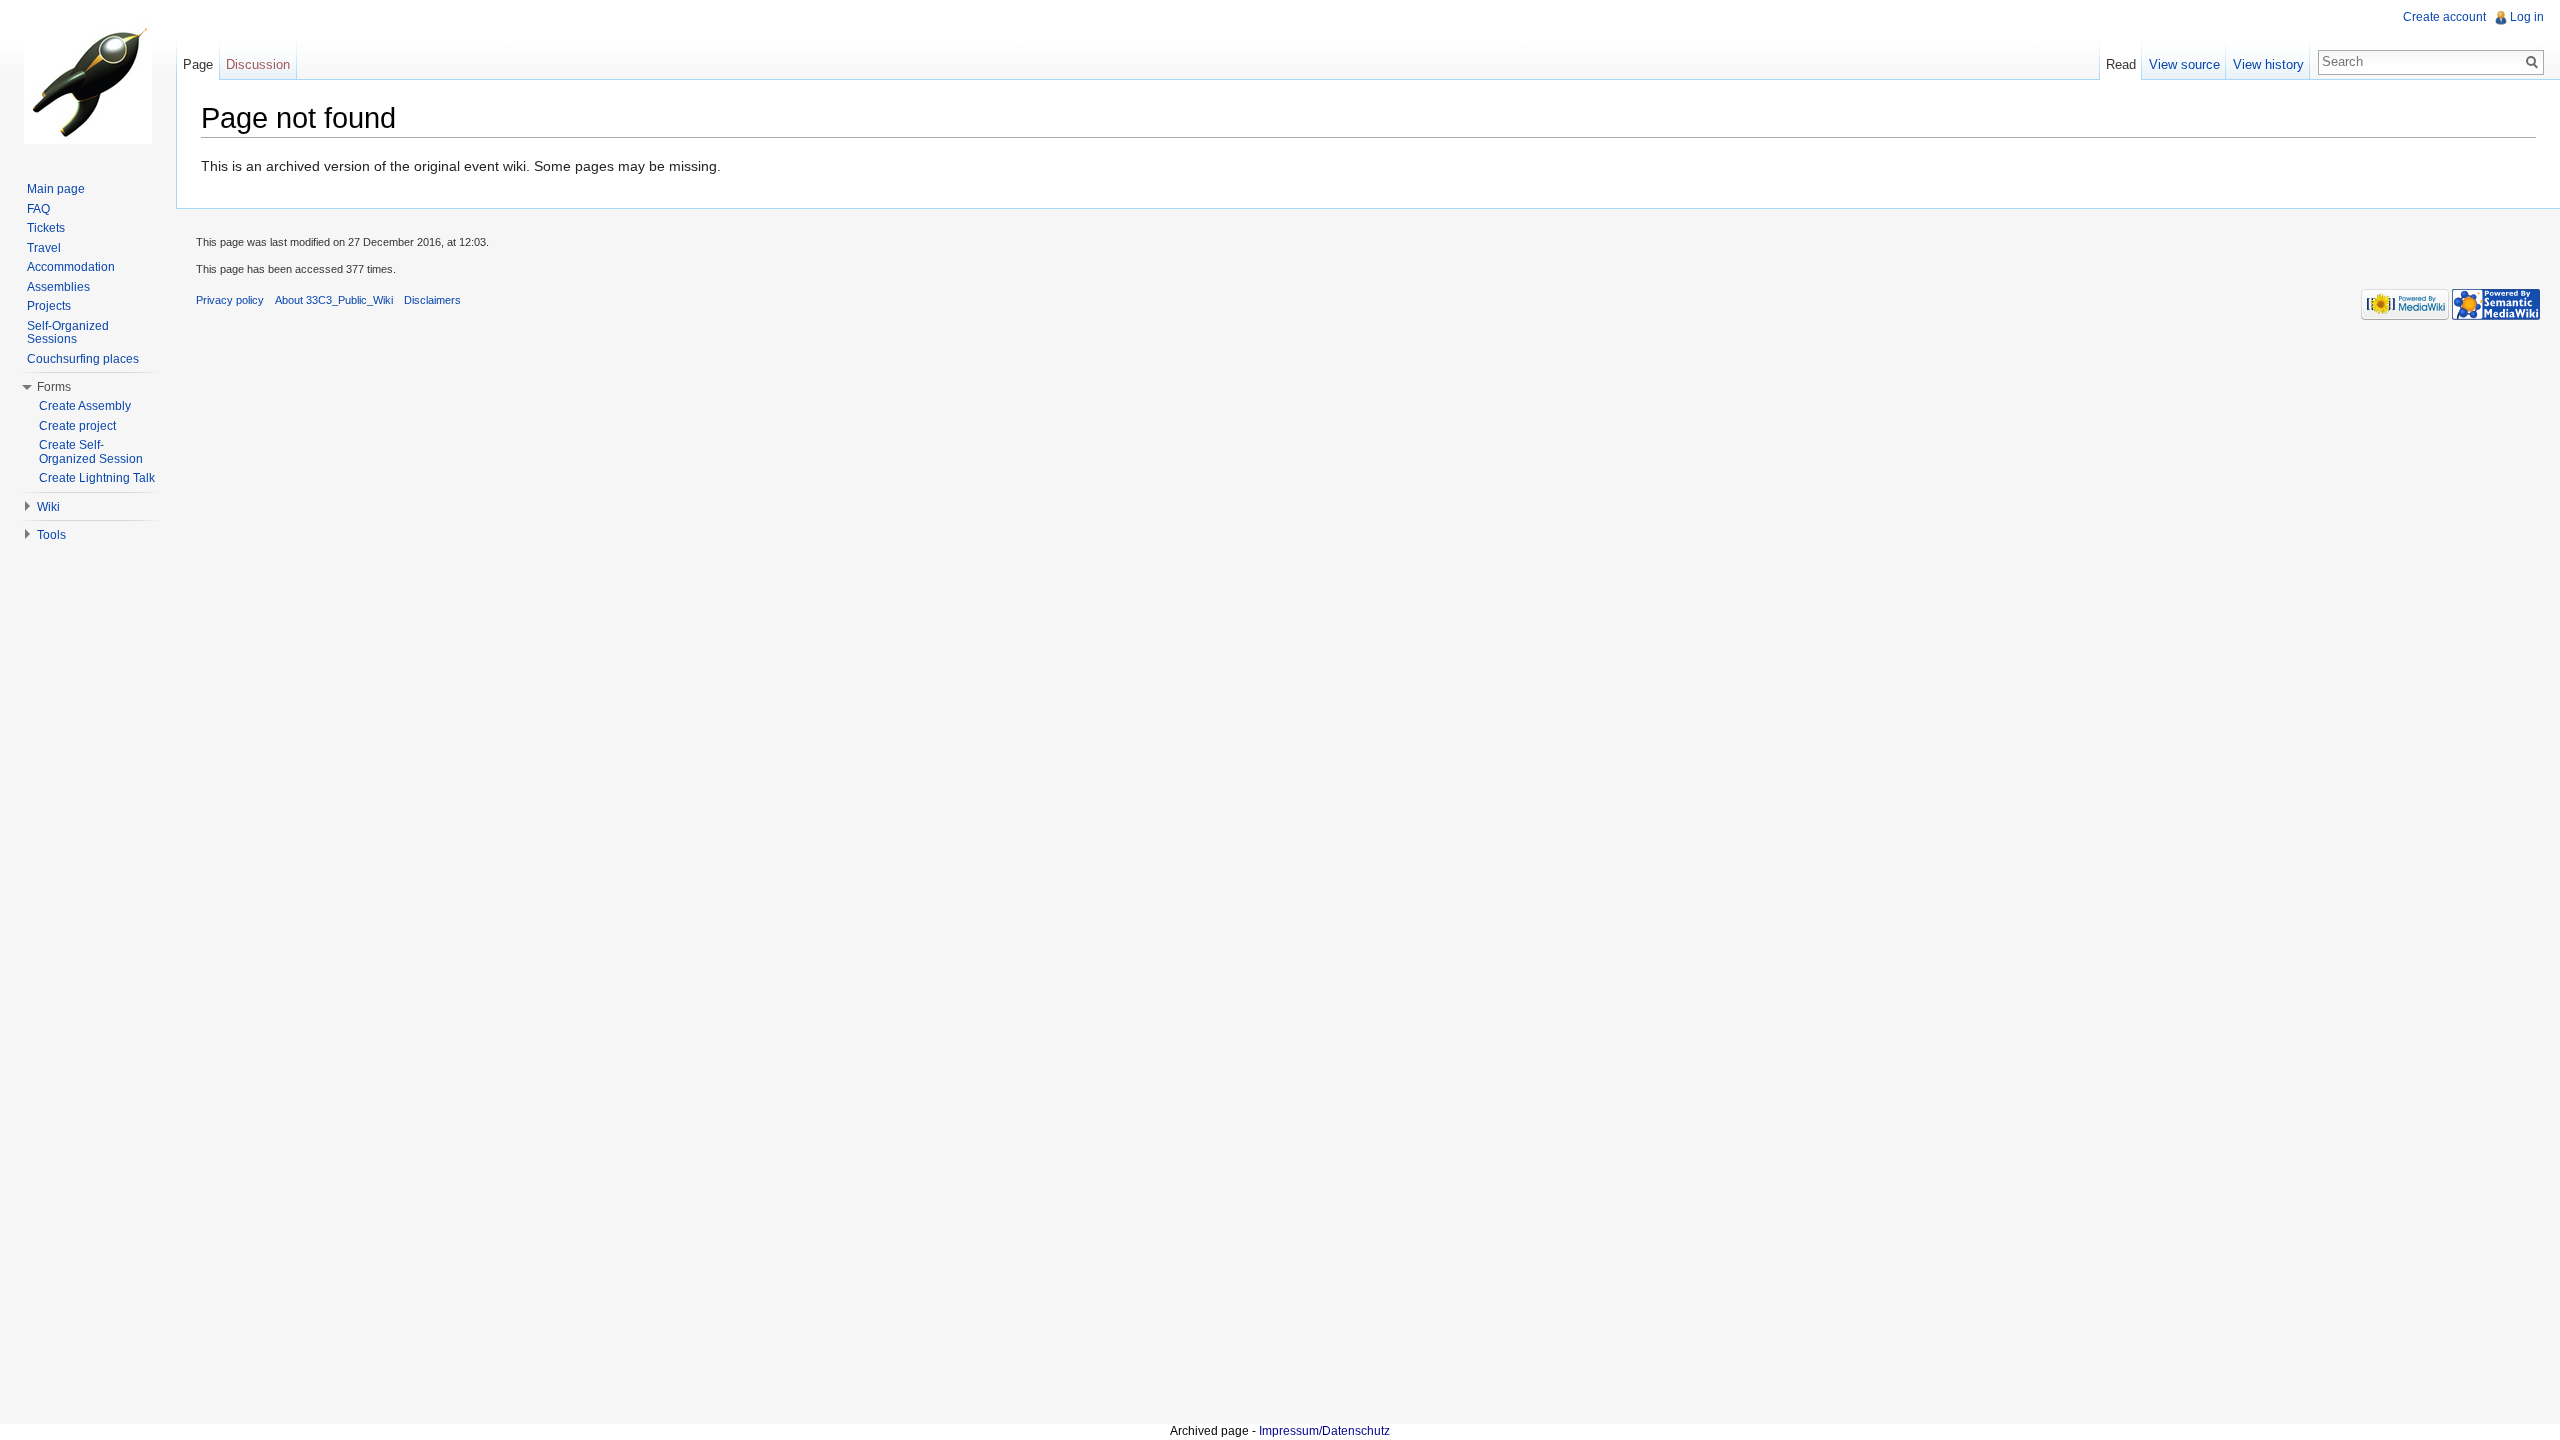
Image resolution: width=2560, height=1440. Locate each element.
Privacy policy (230, 300)
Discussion (258, 64)
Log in (2527, 17)
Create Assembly (85, 406)
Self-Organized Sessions (68, 333)
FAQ (38, 209)
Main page (56, 189)
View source (2184, 64)
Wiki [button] (48, 507)
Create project (77, 426)
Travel (44, 248)
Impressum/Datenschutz (1324, 1431)
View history (2268, 64)
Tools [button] (51, 535)
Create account (2444, 17)
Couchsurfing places (83, 359)
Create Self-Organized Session (91, 452)
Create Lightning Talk (97, 478)
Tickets (46, 228)
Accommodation (71, 267)
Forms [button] (54, 387)
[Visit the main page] (88, 80)
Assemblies (58, 287)
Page (198, 64)
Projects (49, 306)
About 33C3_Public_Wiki (334, 300)
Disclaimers (432, 300)
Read (2121, 64)
